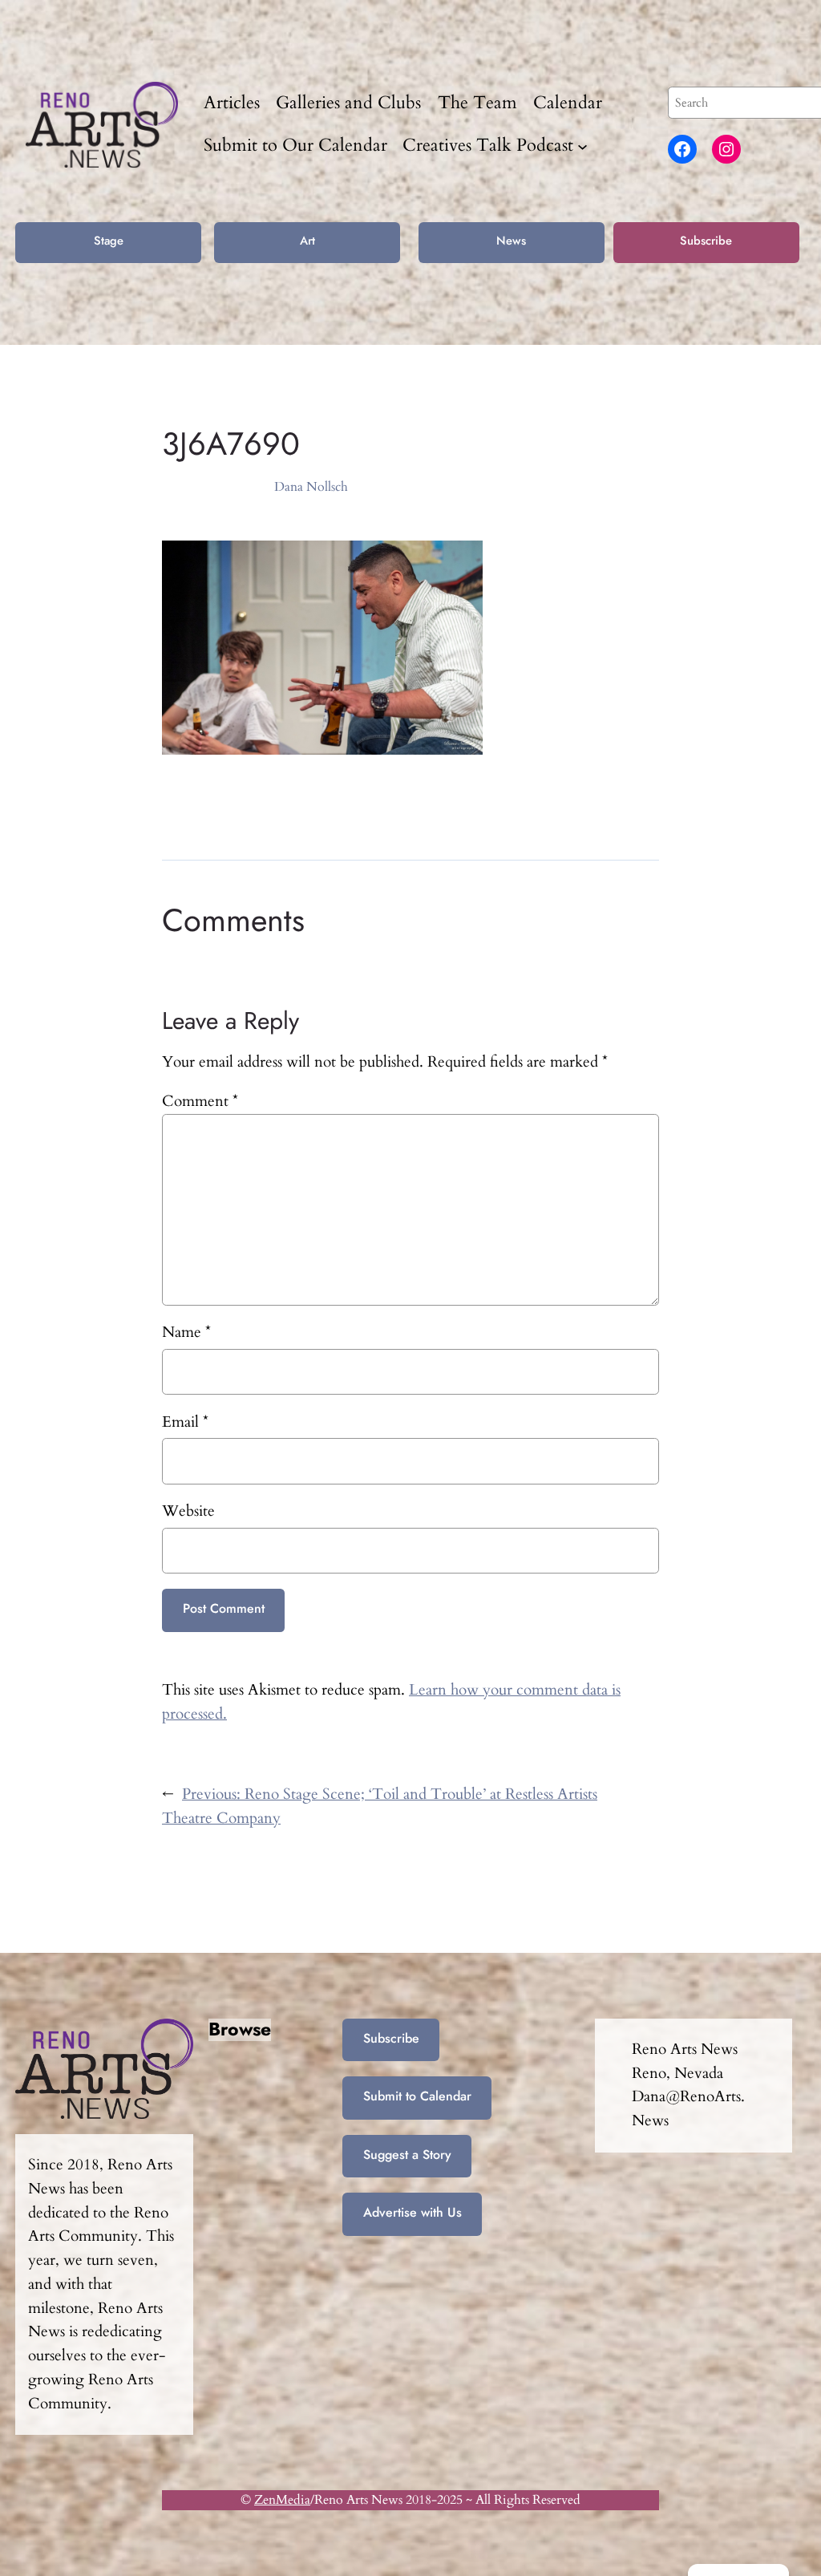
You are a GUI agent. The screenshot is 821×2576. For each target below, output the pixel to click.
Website (188, 1511)
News (511, 241)
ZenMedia (282, 2500)
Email (185, 1422)
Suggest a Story (407, 2155)
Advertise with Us (413, 2212)
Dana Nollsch (311, 487)
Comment (200, 1101)
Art (307, 241)
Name (186, 1332)
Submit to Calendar (417, 2096)
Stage (109, 241)
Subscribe (706, 241)
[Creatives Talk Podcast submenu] (582, 146)
